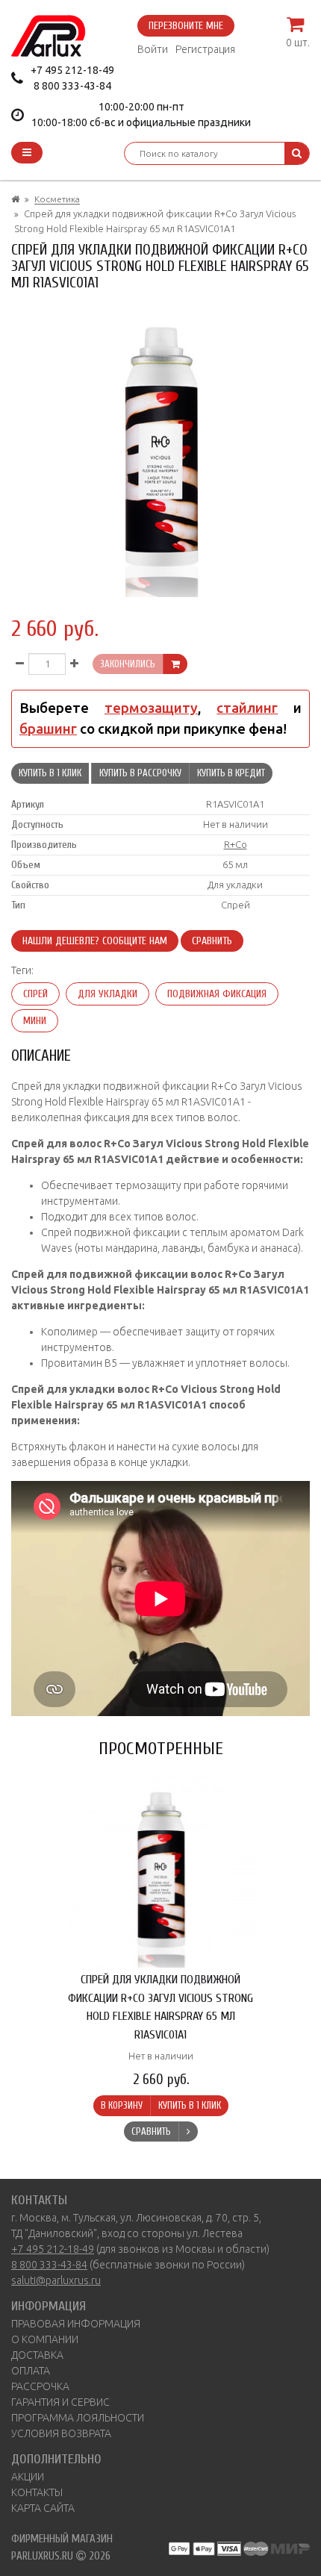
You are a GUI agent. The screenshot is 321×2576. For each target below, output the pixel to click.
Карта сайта (43, 2508)
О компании (45, 2339)
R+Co (236, 844)
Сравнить (212, 941)
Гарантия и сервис (60, 2402)
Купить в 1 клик (50, 773)
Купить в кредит (231, 773)
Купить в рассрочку (140, 773)
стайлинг (247, 708)
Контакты (37, 2492)
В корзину (122, 2105)
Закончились (128, 664)
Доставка (37, 2355)
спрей (35, 994)
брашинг (48, 729)
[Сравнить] (188, 2132)
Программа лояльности (78, 2418)
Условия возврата (61, 2433)
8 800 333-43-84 (72, 86)
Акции (28, 2477)
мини (35, 1021)
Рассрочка (40, 2386)
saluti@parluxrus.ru (56, 2280)
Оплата (31, 2371)
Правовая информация (76, 2324)
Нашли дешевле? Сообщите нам (95, 941)
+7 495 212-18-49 (72, 70)
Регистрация (205, 49)
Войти (153, 49)
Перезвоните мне (186, 26)
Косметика (57, 199)
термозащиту (151, 708)
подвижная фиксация (217, 994)
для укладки (107, 994)
